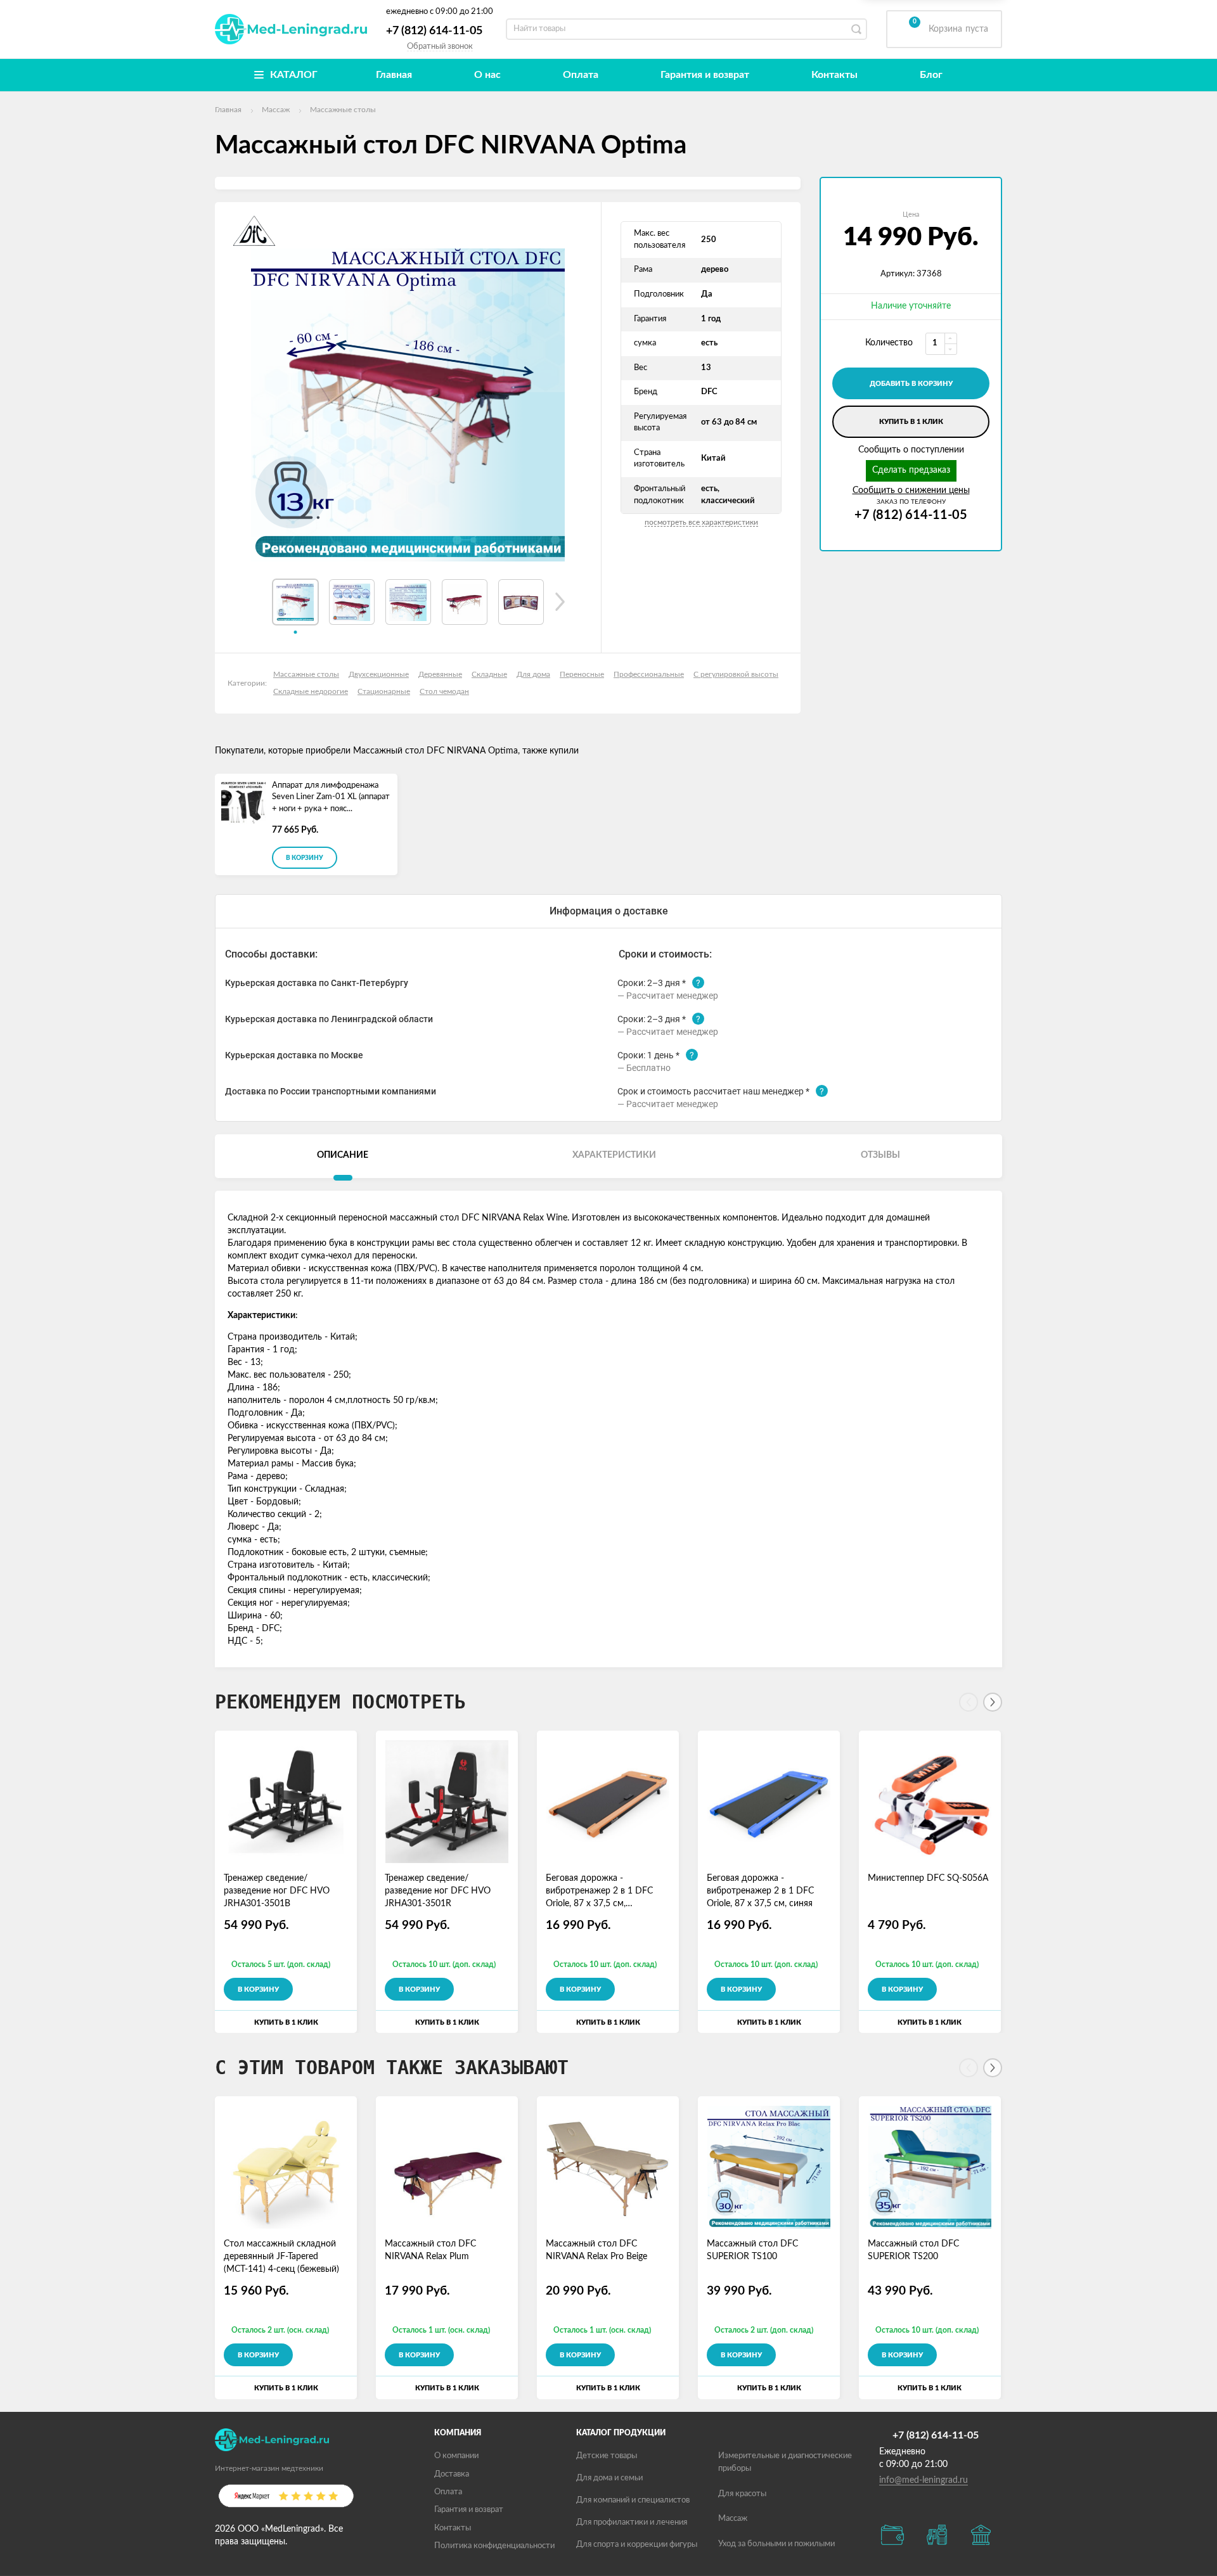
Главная (394, 75)
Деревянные (440, 674)
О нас (487, 75)
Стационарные (384, 691)
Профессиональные (649, 674)
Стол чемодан (444, 691)
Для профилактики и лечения (632, 2522)
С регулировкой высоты (736, 674)
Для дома (533, 674)
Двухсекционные (379, 674)
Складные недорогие (311, 691)
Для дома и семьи (609, 2478)
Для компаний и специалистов (633, 2500)
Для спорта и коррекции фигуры (637, 2545)
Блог (931, 75)
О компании (456, 2456)
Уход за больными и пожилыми (776, 2544)
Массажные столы (306, 674)
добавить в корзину (911, 384)
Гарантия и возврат (705, 75)
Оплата (581, 75)
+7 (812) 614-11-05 (434, 31)
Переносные (582, 674)
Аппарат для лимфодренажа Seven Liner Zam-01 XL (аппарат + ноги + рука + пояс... (331, 797)
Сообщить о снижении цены (911, 490)
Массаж (733, 2519)
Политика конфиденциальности (494, 2546)
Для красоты (742, 2494)
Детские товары (607, 2456)
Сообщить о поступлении (911, 450)
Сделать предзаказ (911, 470)
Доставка (452, 2474)
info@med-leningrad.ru (924, 2480)
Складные (489, 674)
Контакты (834, 75)
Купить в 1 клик (911, 422)
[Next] (993, 1702)
